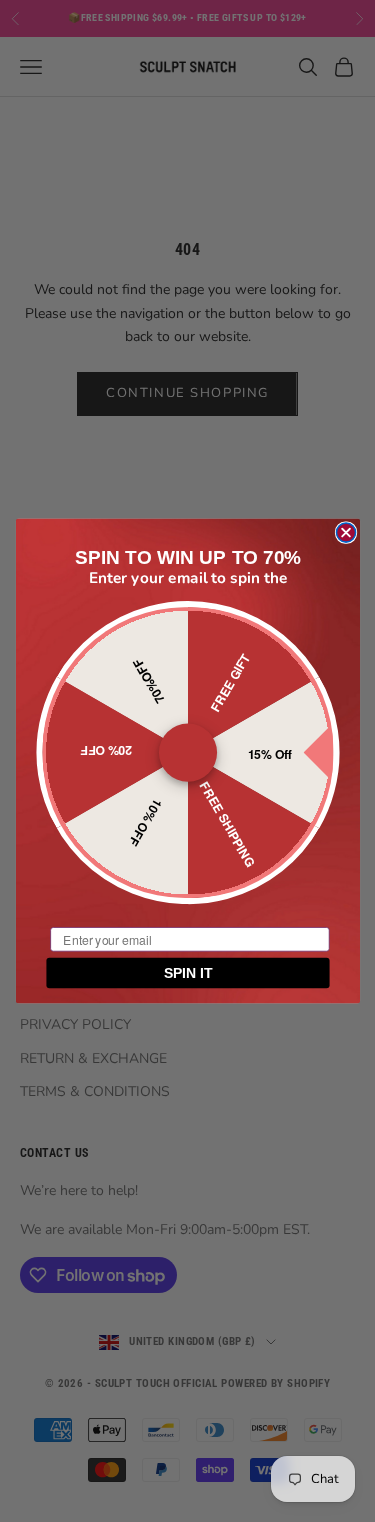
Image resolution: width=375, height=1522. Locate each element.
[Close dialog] (345, 532)
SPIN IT (187, 972)
